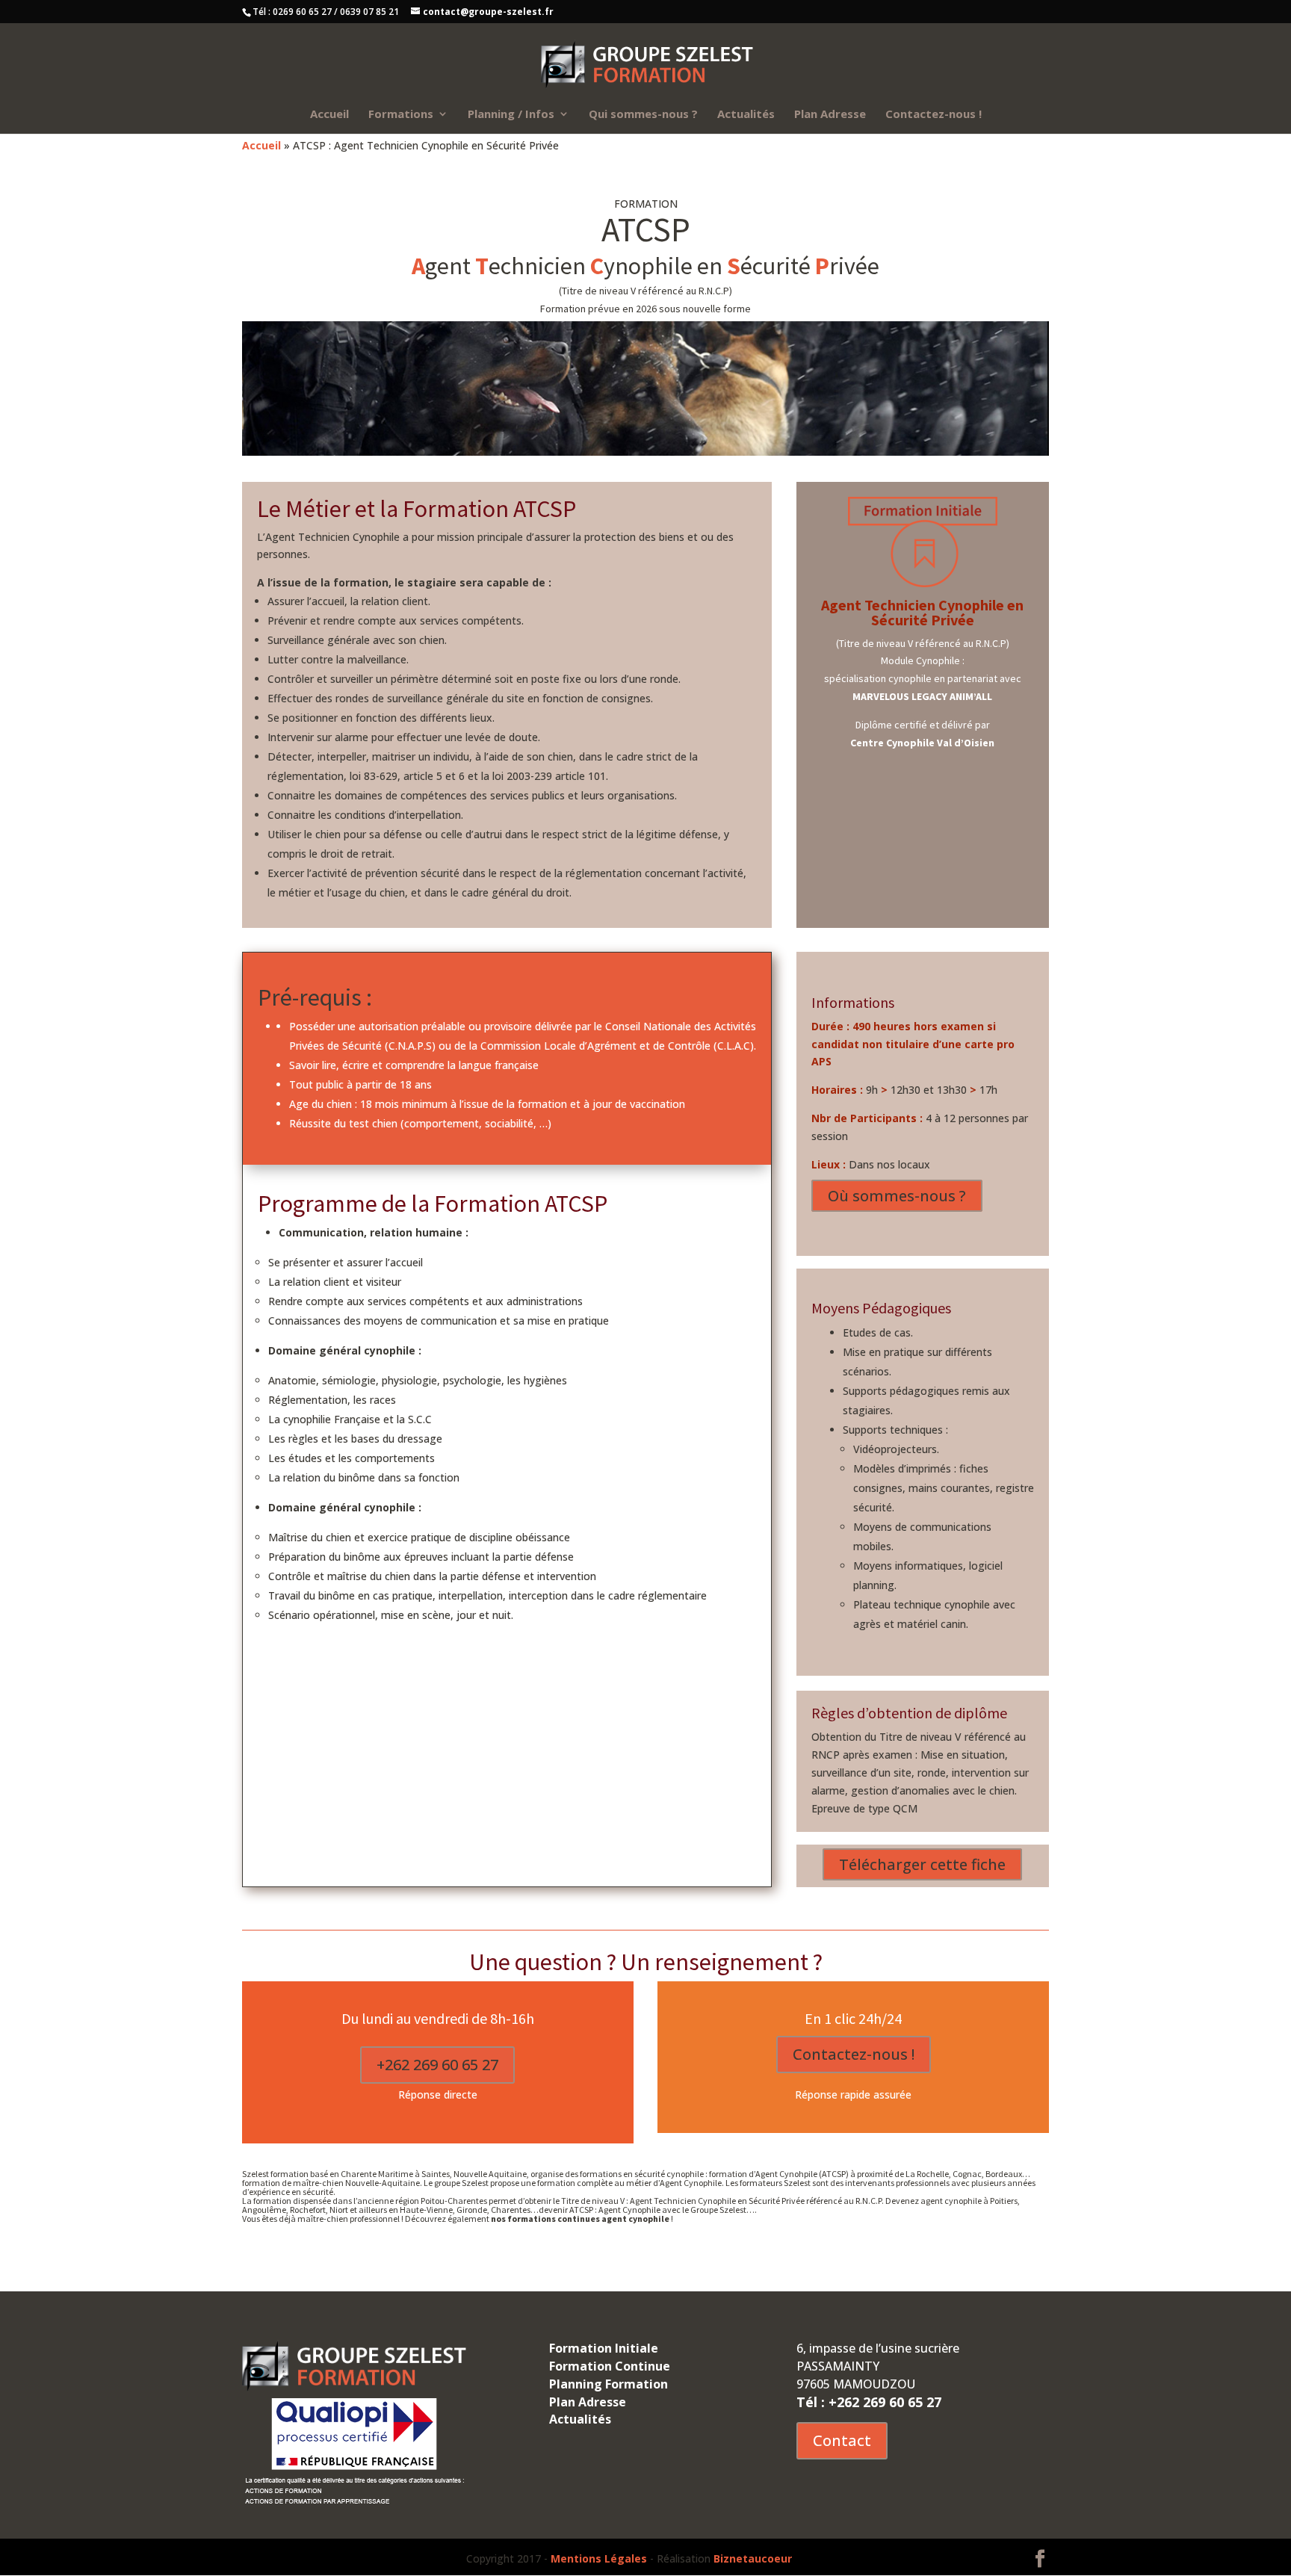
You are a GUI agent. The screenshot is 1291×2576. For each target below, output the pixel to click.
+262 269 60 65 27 (437, 2065)
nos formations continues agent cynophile (580, 2219)
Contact (842, 2440)
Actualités (746, 115)
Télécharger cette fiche (922, 1864)
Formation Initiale (604, 2348)
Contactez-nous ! (934, 115)
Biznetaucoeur (753, 2558)
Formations (401, 115)
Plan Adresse (830, 115)
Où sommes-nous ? (897, 1196)
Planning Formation (609, 2384)
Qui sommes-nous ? (643, 115)
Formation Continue (610, 2366)
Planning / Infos (511, 115)
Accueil (329, 115)
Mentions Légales (599, 2558)
